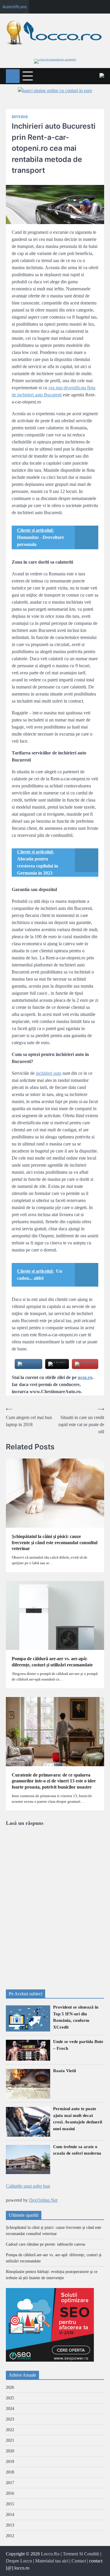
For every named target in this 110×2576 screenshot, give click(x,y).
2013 (10, 2525)
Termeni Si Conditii (81, 2554)
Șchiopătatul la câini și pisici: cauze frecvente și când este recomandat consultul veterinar (55, 1543)
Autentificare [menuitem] (15, 7)
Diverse (20, 117)
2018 (10, 2472)
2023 (10, 2419)
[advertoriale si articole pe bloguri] (50, 2360)
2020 (10, 2451)
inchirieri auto (49, 1073)
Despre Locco (19, 2561)
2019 (10, 2462)
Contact (79, 2561)
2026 (10, 2387)
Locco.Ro (50, 2554)
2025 (10, 2398)
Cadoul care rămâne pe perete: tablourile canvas (45, 2244)
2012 (10, 2536)
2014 (10, 2515)
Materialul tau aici (52, 2561)
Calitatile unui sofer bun (28, 2186)
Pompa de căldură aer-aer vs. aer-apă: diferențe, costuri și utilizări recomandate (52, 1662)
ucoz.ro (85, 1377)
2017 (10, 2483)
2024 (10, 2409)
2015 (10, 2504)
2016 (10, 2493)
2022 (10, 2430)
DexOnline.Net (43, 2200)
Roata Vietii (65, 2071)
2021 (10, 2440)
